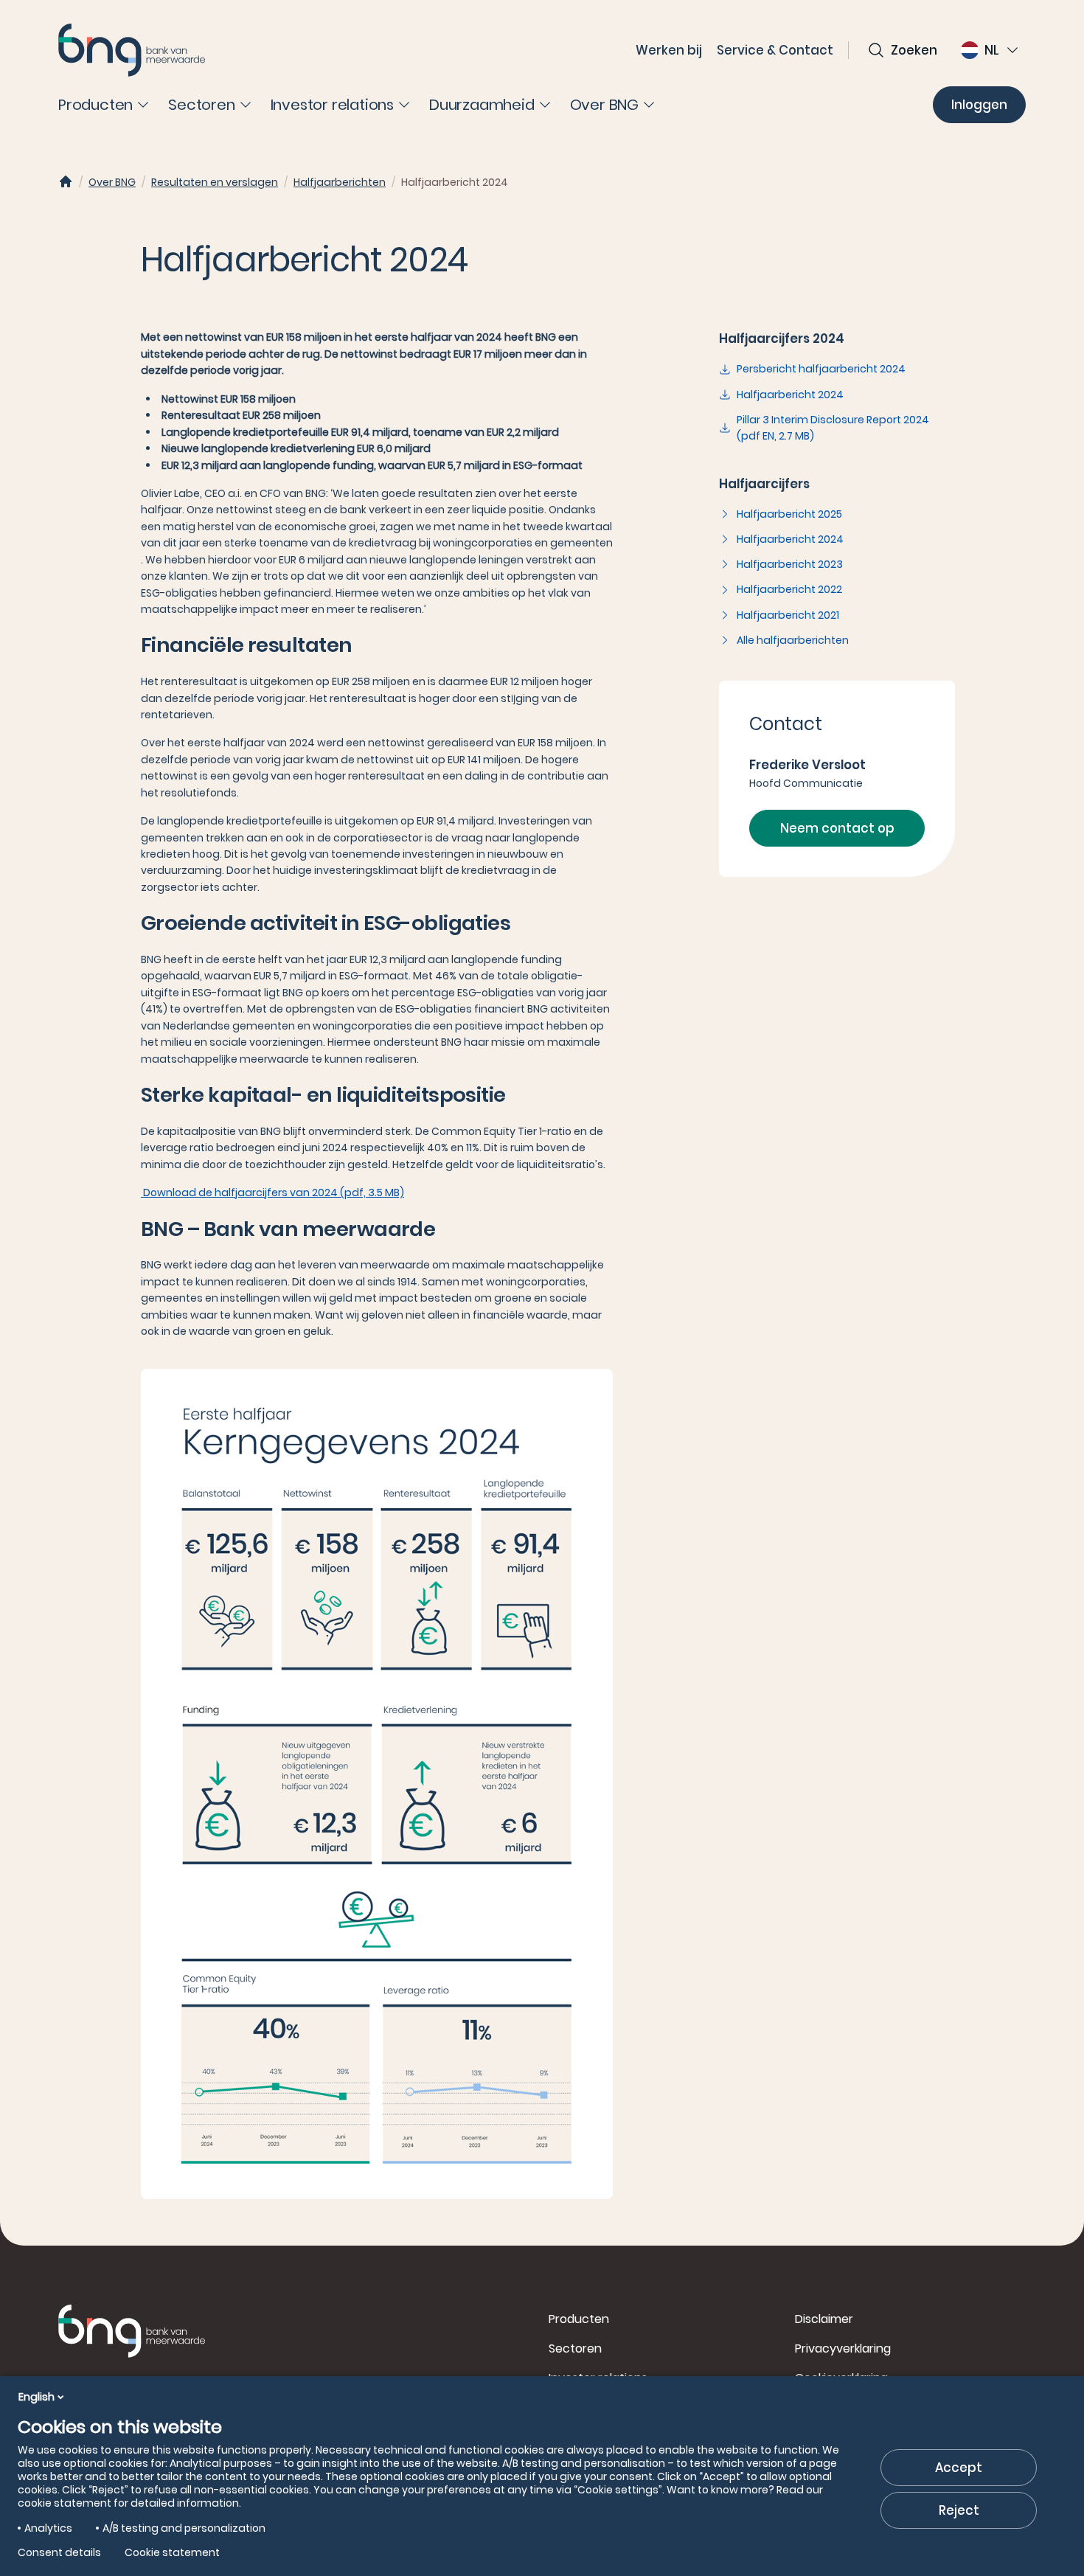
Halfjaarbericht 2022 (789, 589)
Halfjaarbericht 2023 (790, 564)
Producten (579, 2319)
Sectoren (575, 2348)
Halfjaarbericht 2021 (788, 615)
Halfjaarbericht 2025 (789, 514)
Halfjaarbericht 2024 (790, 395)
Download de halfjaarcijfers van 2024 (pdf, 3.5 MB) (272, 1192)
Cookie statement (172, 2552)
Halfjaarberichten (340, 182)
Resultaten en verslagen (215, 182)
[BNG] (132, 50)
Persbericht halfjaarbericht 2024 (821, 369)
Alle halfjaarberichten (793, 640)
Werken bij (669, 50)
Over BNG (112, 182)
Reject (959, 2510)
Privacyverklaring (843, 2348)
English (37, 2397)
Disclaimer (824, 2319)
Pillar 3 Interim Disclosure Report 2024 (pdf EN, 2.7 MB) (833, 428)
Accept (959, 2468)
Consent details (59, 2552)
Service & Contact (775, 50)
